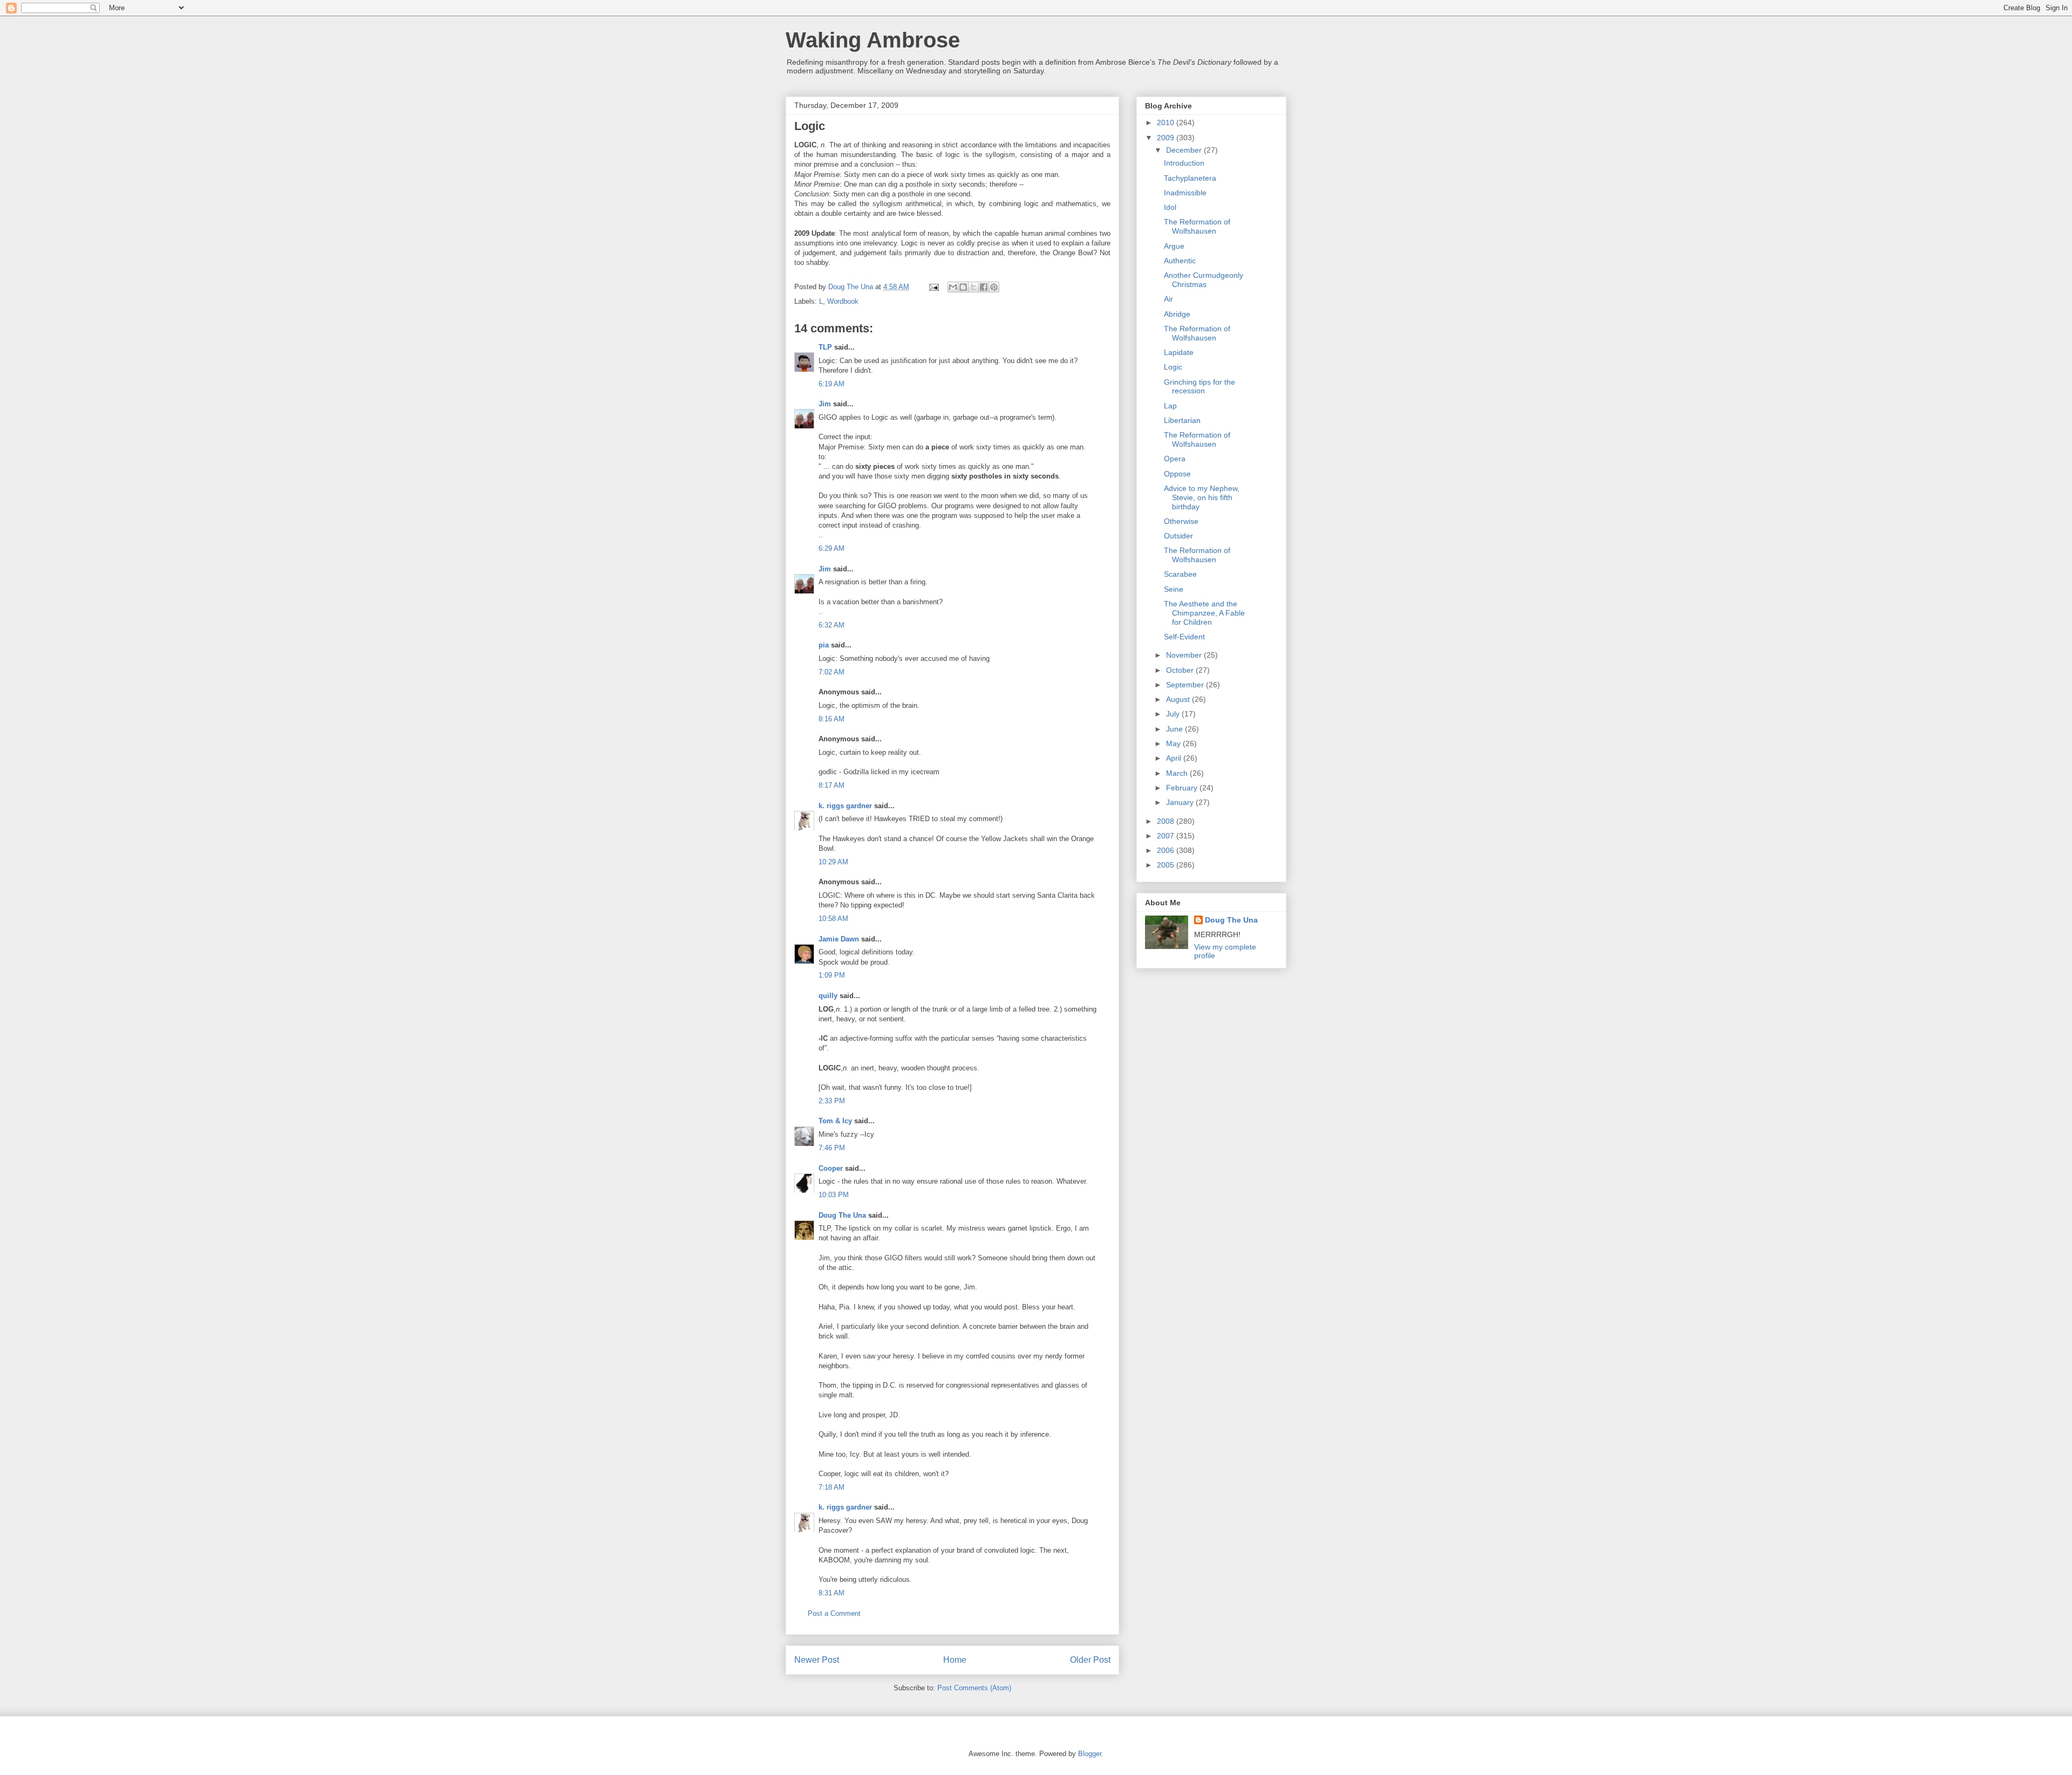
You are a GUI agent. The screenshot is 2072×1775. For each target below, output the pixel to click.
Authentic (1180, 261)
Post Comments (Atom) (974, 1688)
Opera (1175, 459)
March (1178, 773)
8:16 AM (831, 719)
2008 (1167, 821)
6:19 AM (831, 384)
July (1174, 714)
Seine (1174, 589)
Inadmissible (1185, 193)
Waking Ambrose (873, 40)
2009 (1167, 138)
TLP (825, 347)
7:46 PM (832, 1148)
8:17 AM (831, 785)
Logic (1173, 367)
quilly (828, 996)
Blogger (1090, 1754)
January (1181, 802)
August (1179, 699)
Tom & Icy (835, 1121)
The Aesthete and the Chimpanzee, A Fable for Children (1204, 613)
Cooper (831, 1168)
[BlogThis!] (963, 287)
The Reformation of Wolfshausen (1197, 226)
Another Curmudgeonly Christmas (1204, 280)
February (1183, 788)
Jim (825, 404)
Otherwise (1181, 521)
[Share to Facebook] (984, 287)
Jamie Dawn (839, 939)
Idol (1170, 207)
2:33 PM (832, 1101)
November (1185, 655)
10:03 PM (834, 1195)
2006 (1167, 850)
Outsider (1178, 536)
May (1174, 743)
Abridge (1177, 314)
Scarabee (1180, 574)
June (1175, 729)
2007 (1167, 836)
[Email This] (953, 287)
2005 (1167, 865)
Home (955, 1660)
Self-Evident (1184, 637)
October (1181, 670)
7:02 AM (831, 672)
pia (824, 645)
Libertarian (1182, 420)
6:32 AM (831, 625)
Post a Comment (834, 1613)
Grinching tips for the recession (1199, 387)
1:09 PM (832, 975)
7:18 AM (831, 1487)
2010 (1167, 122)
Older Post (1090, 1660)
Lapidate (1179, 352)
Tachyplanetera (1190, 178)
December (1185, 150)
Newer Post (817, 1660)
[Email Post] (933, 287)
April (1175, 758)
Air (1168, 299)
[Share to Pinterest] (994, 287)
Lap (1170, 406)
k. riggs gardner (845, 806)
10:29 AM (833, 862)
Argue (1174, 246)
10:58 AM (833, 919)
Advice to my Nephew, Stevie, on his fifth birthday (1202, 497)
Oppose (1177, 474)
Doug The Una (842, 1215)
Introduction (1184, 163)
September (1186, 685)
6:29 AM (831, 548)
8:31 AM (831, 1593)
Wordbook (843, 301)
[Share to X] (973, 287)
